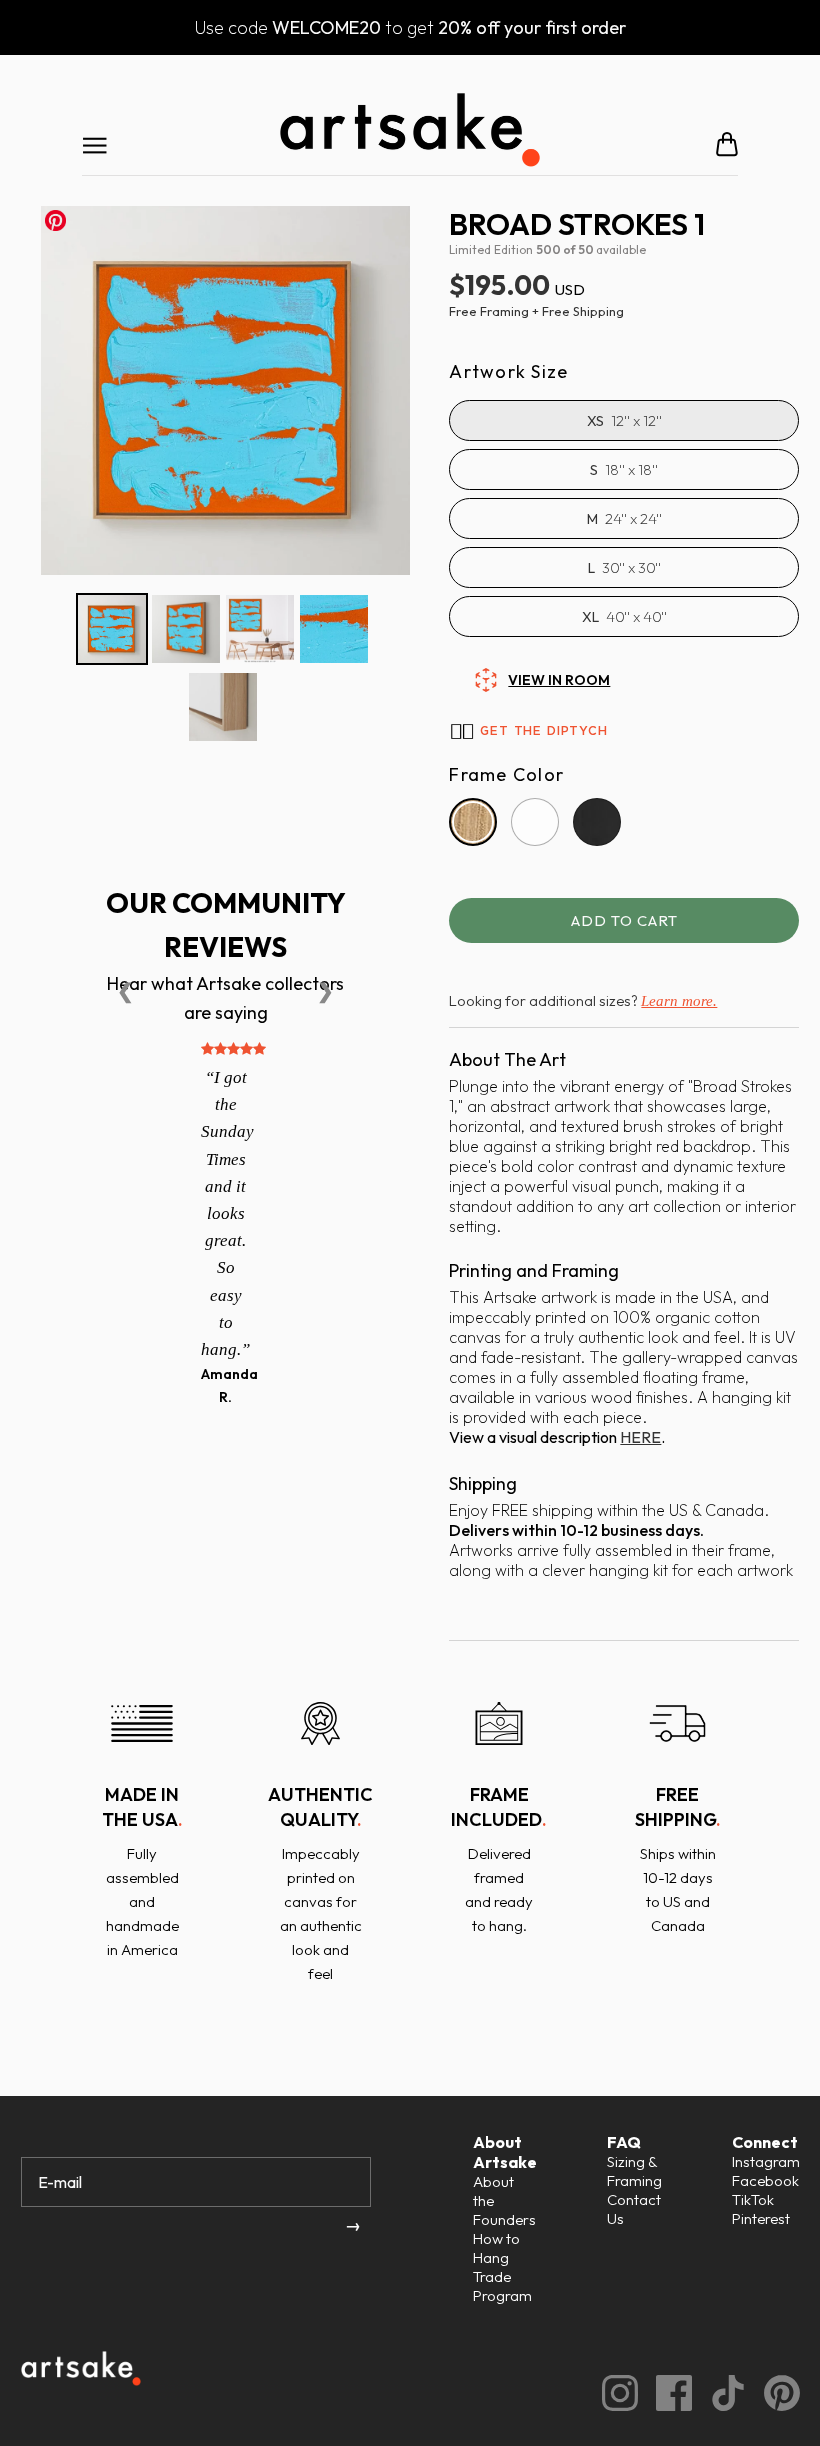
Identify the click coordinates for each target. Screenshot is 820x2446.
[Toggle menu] (95, 144)
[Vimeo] (719, 2391)
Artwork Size (508, 372)
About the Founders (504, 2200)
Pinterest (761, 2218)
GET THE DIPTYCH (544, 731)
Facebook (765, 2180)
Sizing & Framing (634, 2171)
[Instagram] (611, 2391)
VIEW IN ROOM (559, 680)
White (535, 822)
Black (597, 822)
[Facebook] (665, 2391)
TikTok (753, 2199)
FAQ (624, 2142)
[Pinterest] (773, 2391)
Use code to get (410, 27)
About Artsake (505, 2152)
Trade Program (502, 2286)
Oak (473, 822)
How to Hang (496, 2248)
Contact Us (634, 2209)
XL (590, 617)
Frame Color (506, 775)
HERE (640, 1437)
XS (595, 421)
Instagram (766, 2161)
